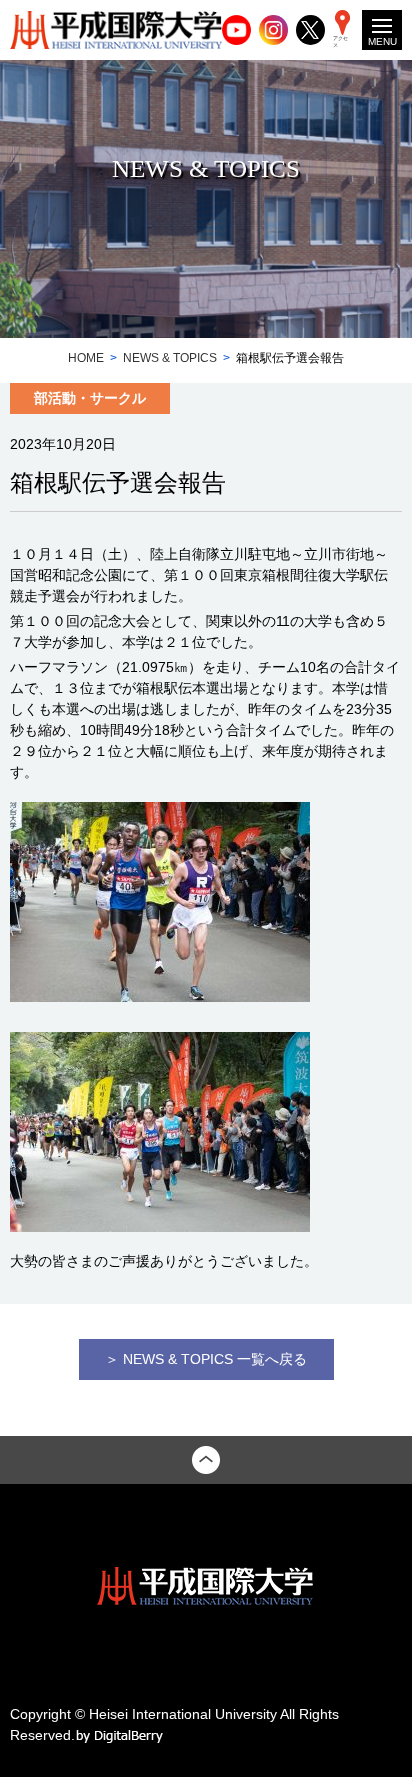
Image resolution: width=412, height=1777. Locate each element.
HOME (86, 358)
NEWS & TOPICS (170, 358)
